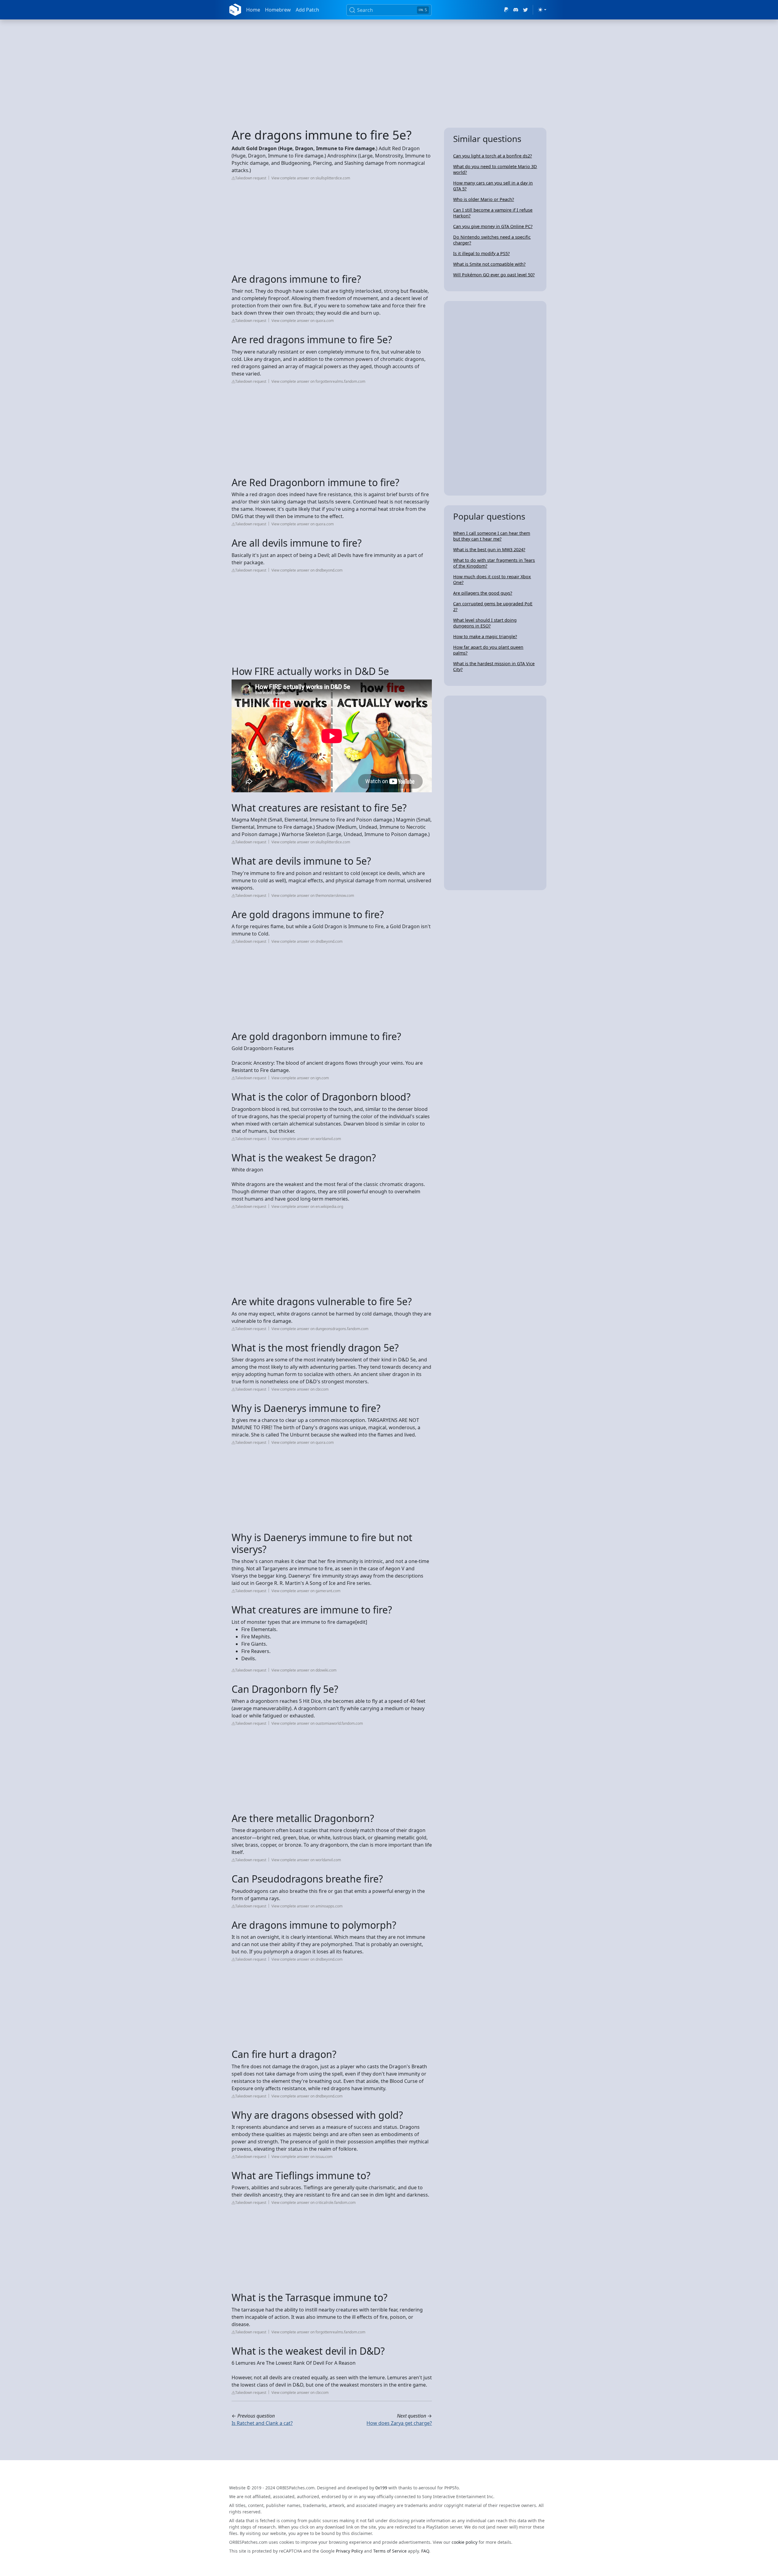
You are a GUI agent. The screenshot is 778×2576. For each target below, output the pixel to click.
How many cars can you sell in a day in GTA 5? (493, 186)
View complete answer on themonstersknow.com (313, 896)
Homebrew (278, 10)
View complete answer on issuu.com (302, 2157)
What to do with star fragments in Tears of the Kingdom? (494, 563)
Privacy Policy (349, 2551)
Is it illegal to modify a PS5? (481, 253)
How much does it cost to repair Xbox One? (492, 579)
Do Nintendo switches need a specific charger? (492, 240)
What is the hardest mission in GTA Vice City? (494, 666)
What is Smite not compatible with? (489, 264)
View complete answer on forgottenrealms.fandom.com (318, 381)
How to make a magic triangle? (485, 636)
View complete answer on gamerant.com (306, 1591)
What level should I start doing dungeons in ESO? (485, 623)
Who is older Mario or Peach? (484, 199)
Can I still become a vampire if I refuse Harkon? (493, 213)
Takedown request (251, 178)
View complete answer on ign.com (300, 1078)
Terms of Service (390, 2551)
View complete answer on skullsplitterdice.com (311, 178)
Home (253, 10)
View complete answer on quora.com (303, 321)
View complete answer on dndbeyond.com (307, 570)
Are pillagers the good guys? (483, 593)
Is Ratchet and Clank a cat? (262, 2423)
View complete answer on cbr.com (300, 1389)
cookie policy (465, 2542)
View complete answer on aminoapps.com (307, 1906)
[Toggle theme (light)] (542, 10)
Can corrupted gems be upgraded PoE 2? (493, 607)
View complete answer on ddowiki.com (304, 1670)
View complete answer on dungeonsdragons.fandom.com (320, 1329)
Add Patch (307, 10)
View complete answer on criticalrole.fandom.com (313, 2203)
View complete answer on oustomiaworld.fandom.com (317, 1723)
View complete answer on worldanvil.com (306, 1139)
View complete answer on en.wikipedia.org (307, 1207)
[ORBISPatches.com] (235, 10)
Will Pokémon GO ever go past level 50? (494, 275)
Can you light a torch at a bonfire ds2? (492, 156)
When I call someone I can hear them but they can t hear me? (492, 536)
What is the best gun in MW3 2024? (489, 550)
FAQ (425, 2551)
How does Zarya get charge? (399, 2423)
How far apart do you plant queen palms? (488, 650)
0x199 (381, 2488)
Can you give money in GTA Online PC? (493, 226)
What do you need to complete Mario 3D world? (495, 169)
